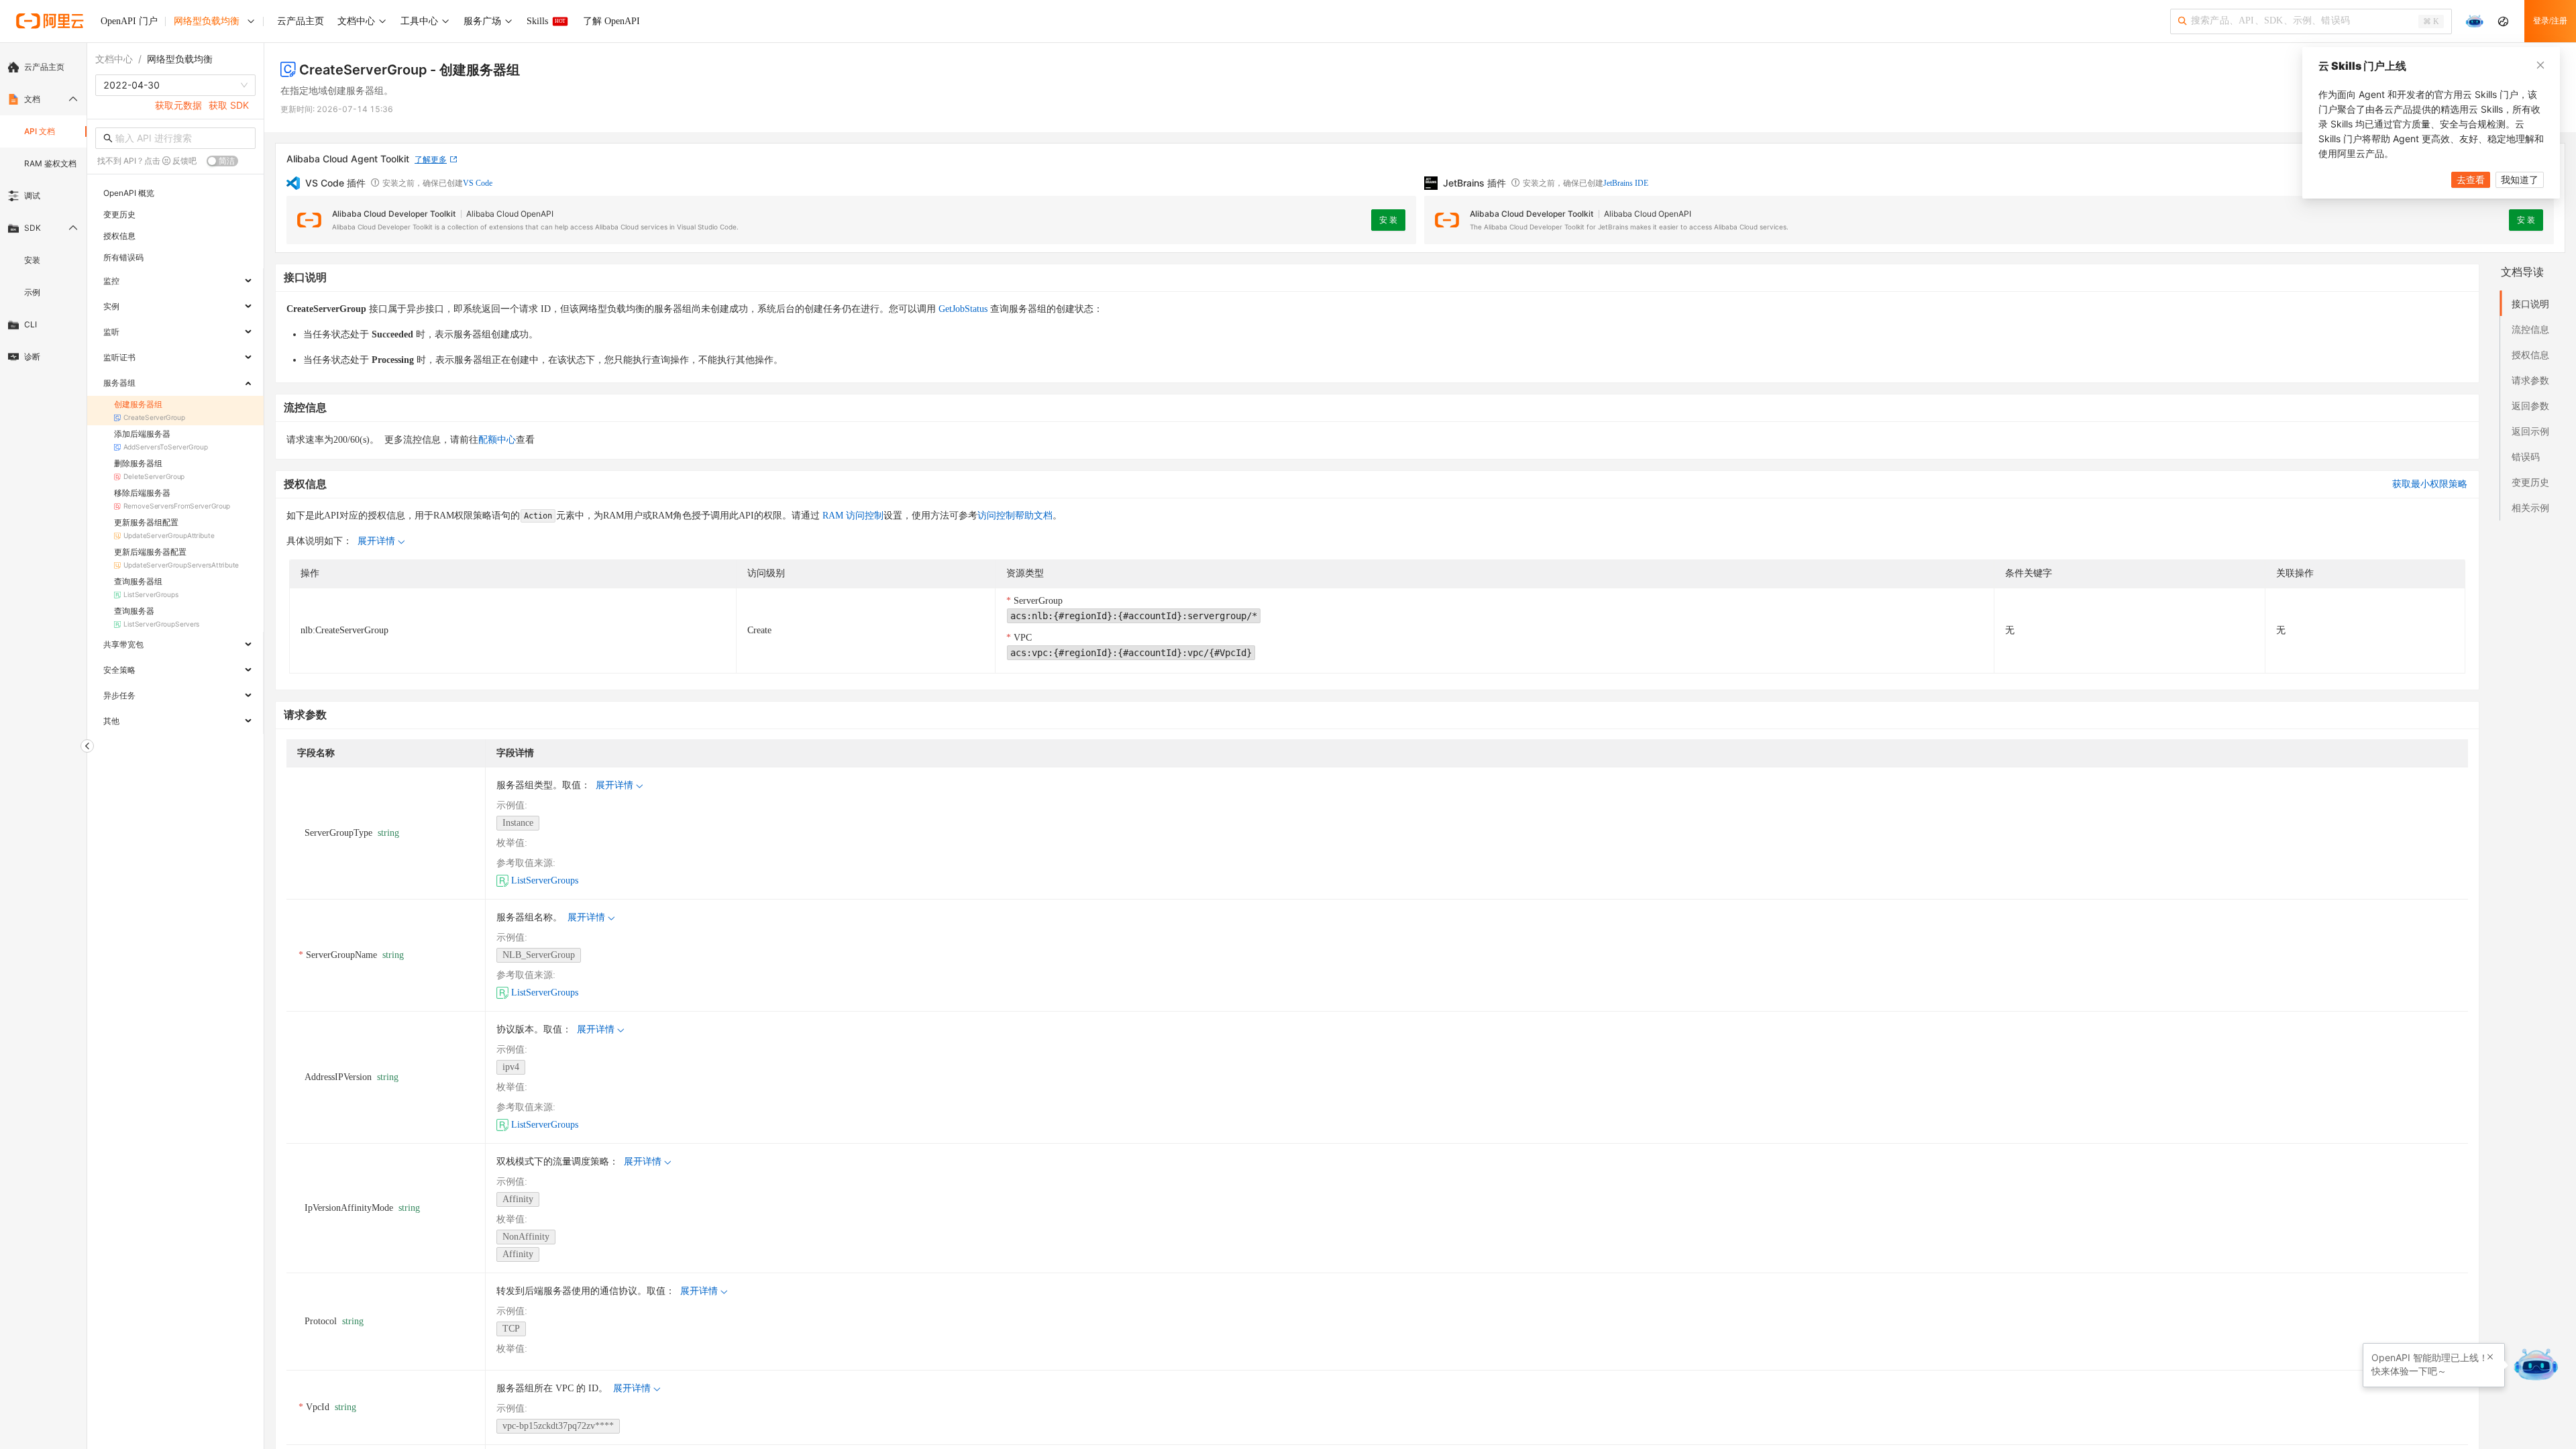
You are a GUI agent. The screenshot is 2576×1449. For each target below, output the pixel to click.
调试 (32, 196)
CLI (31, 324)
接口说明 (2530, 304)
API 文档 (40, 131)
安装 (32, 260)
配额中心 (497, 440)
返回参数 (2530, 406)
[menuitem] (43, 67)
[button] (2490, 1357)
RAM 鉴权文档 (50, 163)
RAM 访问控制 (852, 516)
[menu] (43, 212)
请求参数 (2530, 380)
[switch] (222, 161)
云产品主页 (44, 67)
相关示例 (2530, 507)
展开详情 (376, 541)
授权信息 (2530, 355)
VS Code (478, 183)
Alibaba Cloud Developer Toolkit (394, 214)
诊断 (32, 357)
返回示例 (2530, 431)
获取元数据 (178, 105)
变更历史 (2530, 482)
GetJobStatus (963, 309)
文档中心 (114, 59)
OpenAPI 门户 (129, 21)
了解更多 (431, 159)
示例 (32, 292)
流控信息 (2530, 329)
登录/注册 (2550, 21)
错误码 (2526, 457)
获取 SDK (229, 105)
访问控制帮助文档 (1015, 516)
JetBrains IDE (1626, 183)
